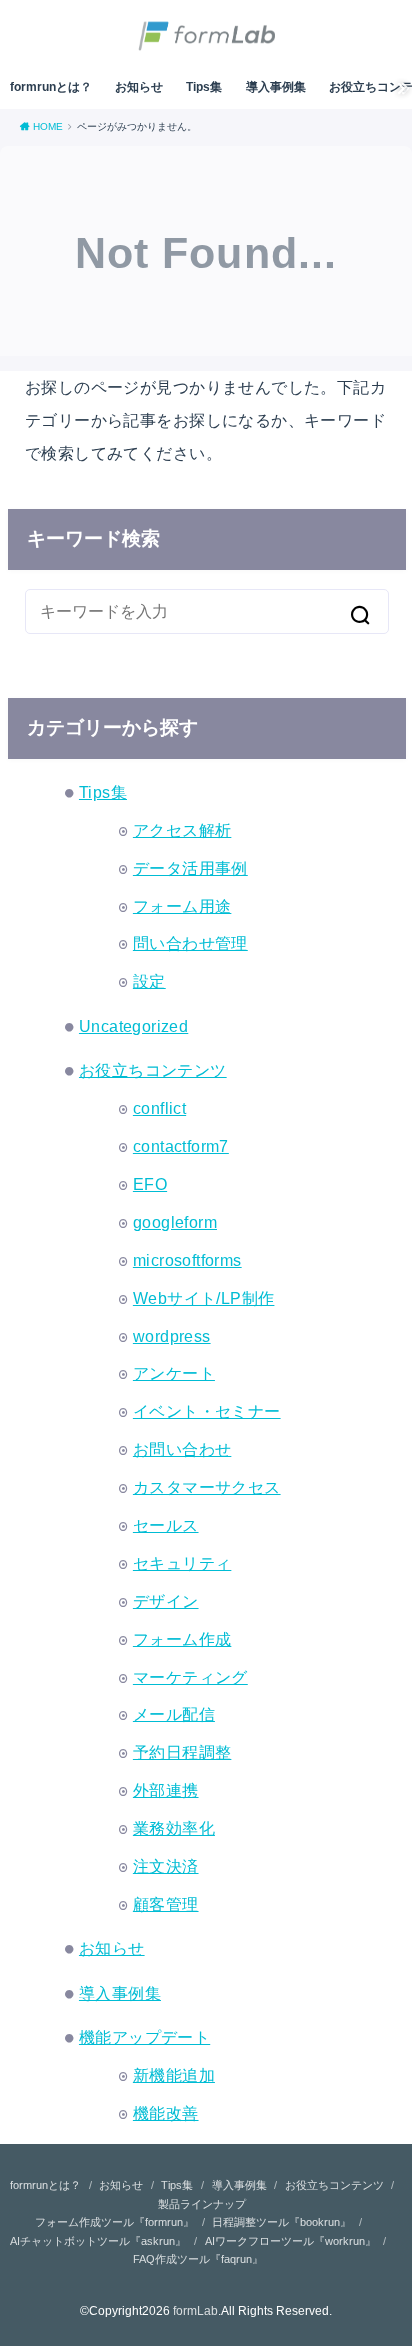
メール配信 (174, 1714)
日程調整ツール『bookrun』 (281, 2222)
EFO (150, 1184)
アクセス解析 (182, 830)
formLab (195, 2311)
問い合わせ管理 (190, 943)
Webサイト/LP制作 (204, 1298)
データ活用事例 (190, 868)
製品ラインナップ (202, 2204)
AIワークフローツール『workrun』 (290, 2241)
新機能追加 (174, 2075)
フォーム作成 (182, 1639)
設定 (149, 981)
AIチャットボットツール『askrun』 (98, 2241)
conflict (159, 1108)
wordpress (172, 1336)
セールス (166, 1525)
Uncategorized (133, 1026)
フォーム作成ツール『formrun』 (114, 2222)
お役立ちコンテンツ (153, 1070)
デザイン (166, 1601)
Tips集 (204, 87)
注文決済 (166, 1866)
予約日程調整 (182, 1752)
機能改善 (166, 2113)
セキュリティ (182, 1563)
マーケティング (190, 1677)
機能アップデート (144, 2037)
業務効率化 (174, 1828)
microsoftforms (187, 1260)
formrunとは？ (51, 87)
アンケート (174, 1373)
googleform (175, 1222)
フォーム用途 (182, 906)
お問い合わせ (182, 1449)
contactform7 (181, 1146)
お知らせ (139, 87)
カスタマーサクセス (207, 1487)
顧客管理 (166, 1904)
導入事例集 (276, 87)
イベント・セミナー (207, 1411)
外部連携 (166, 1790)
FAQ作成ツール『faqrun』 (198, 2259)
